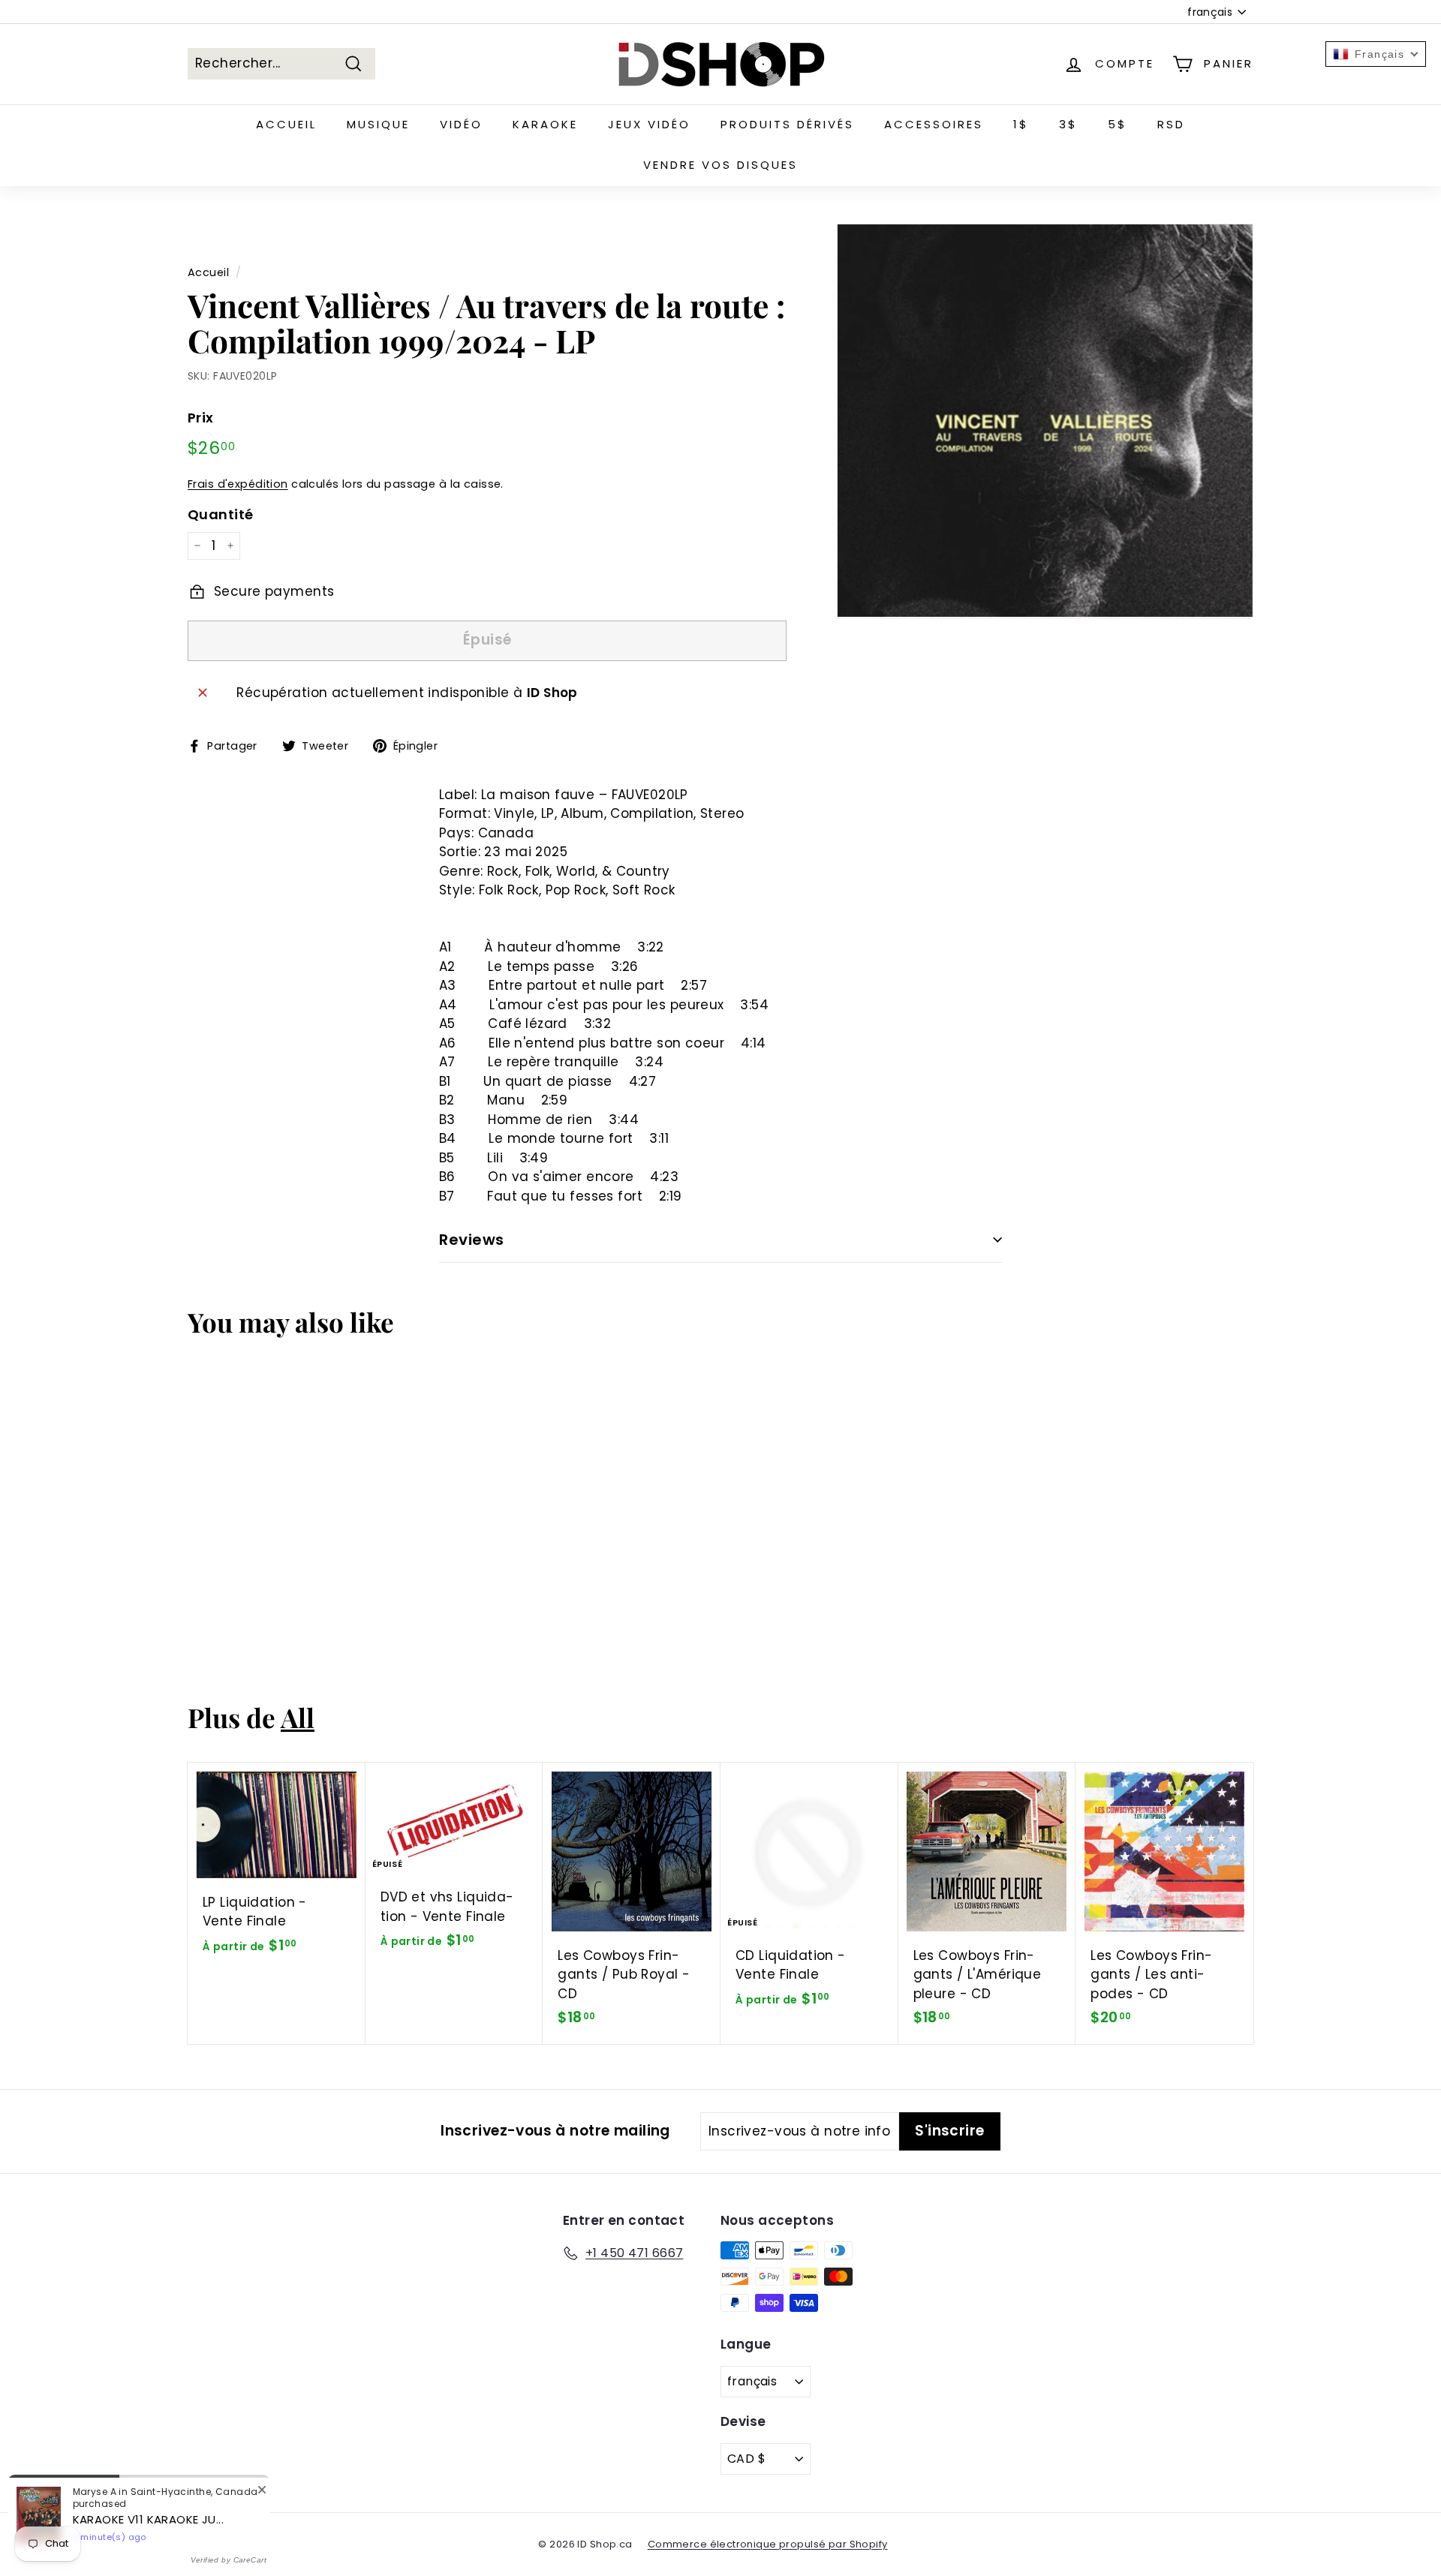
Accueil (286, 124)
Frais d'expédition (238, 484)
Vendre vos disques (720, 165)
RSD (1171, 124)
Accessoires (934, 124)
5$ (1118, 124)
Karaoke (545, 124)
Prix (201, 418)
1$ (1021, 124)
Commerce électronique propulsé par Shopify (768, 2544)
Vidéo (461, 124)
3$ (1068, 124)
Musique (378, 124)
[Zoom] (1045, 421)
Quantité (220, 514)
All (298, 1717)
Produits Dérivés (787, 124)
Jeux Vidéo (649, 124)
